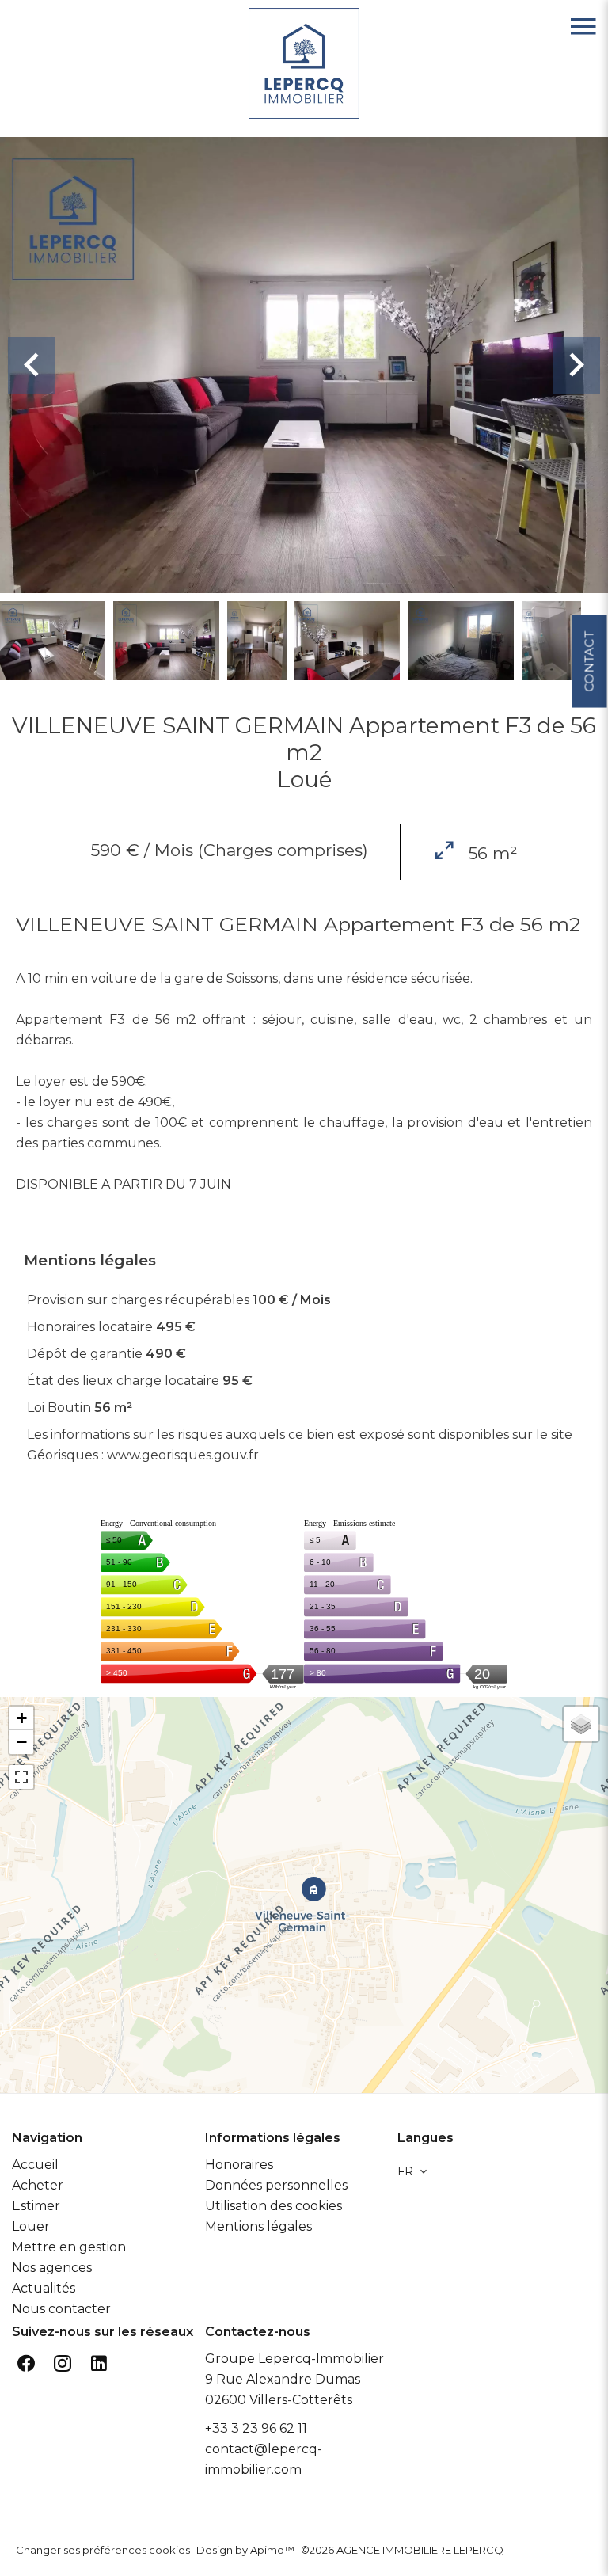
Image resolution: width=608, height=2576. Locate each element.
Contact (589, 662)
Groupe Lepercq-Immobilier (294, 2359)
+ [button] (22, 1718)
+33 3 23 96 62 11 (256, 2428)
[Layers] (581, 1724)
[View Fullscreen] (21, 1777)
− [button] (22, 1742)
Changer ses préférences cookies (103, 2550)
